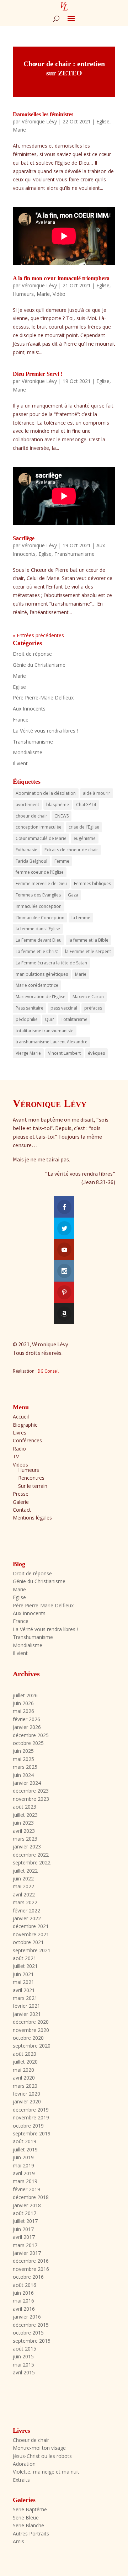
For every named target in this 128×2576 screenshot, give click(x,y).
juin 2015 (23, 2356)
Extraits (21, 2480)
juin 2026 (23, 1703)
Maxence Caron (88, 997)
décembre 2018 (31, 2197)
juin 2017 (23, 2229)
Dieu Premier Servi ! (38, 374)
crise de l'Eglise (84, 827)
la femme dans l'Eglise (38, 929)
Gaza (73, 895)
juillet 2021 (25, 1966)
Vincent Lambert (64, 1053)
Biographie (25, 1425)
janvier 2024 (27, 1783)
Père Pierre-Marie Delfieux (43, 698)
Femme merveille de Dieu (41, 883)
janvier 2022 (27, 1918)
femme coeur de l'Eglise (40, 872)
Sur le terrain (33, 1486)
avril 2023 (24, 1831)
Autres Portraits (31, 2534)
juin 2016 (23, 2293)
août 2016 (25, 2285)
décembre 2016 (31, 2261)
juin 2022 (23, 1878)
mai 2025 (23, 1759)
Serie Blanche (28, 2525)
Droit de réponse (32, 654)
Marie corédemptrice (37, 985)
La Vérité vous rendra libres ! (45, 731)
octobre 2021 (28, 1942)
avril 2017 (24, 2237)
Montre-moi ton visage (39, 2448)
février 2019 (26, 2189)
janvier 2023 (27, 1846)
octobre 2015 (28, 2333)
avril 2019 (24, 2173)
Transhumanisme (74, 554)
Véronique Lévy (39, 121)
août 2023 (25, 1807)
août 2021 (25, 1958)
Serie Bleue (26, 2518)
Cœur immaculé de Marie (41, 838)
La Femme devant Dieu (39, 940)
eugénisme (85, 838)
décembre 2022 (31, 1855)
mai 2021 (23, 1982)
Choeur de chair (31, 2440)
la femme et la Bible (89, 940)
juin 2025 (23, 1751)
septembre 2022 (32, 1862)
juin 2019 (23, 2157)
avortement (27, 805)
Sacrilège (24, 538)
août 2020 (25, 2054)
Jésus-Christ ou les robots (42, 2456)
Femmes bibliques (92, 883)
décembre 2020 (31, 2022)
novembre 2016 (31, 2269)
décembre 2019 (31, 2110)
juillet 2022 (25, 1871)
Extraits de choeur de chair (71, 850)
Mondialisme (28, 752)
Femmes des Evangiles (38, 895)
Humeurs (23, 294)
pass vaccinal (64, 1008)
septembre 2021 (32, 1950)
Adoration (24, 2464)
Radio (19, 1449)
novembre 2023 (31, 1799)
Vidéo (59, 294)
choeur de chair (31, 816)
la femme (81, 918)
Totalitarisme (74, 1019)
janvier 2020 (27, 2101)
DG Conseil (48, 1371)
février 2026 (26, 1719)
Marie (19, 130)
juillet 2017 (25, 2221)
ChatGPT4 (86, 805)
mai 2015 (23, 2365)
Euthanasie (26, 850)
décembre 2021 (31, 1926)
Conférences (27, 1440)
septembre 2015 (32, 2341)
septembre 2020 (32, 2046)
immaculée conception (39, 906)
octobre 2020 (28, 2038)
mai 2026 (23, 1711)
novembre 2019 (31, 2117)
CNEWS (62, 816)
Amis (18, 2541)
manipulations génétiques (42, 974)
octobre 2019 (28, 2126)
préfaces (93, 1008)
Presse (21, 1494)
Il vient (20, 763)
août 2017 (25, 2213)
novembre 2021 (31, 1934)
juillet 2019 (25, 2149)
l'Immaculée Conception (40, 918)
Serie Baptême (30, 2509)
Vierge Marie (28, 1053)
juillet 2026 (25, 1695)
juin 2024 (23, 1775)
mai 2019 (23, 2165)
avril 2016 (24, 2309)
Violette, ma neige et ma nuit (46, 2472)
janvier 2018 (27, 2205)
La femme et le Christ (37, 951)
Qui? (49, 1019)
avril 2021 (24, 1990)
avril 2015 (24, 2372)
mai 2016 (23, 2301)
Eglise (103, 121)
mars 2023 (25, 1839)
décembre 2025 (31, 1735)
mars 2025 (25, 1767)
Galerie (21, 1502)
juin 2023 (23, 1823)
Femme (62, 861)
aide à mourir (97, 793)
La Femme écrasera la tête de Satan (51, 963)
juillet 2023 (25, 1815)
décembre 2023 (31, 1791)
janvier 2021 (27, 2014)
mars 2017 (25, 2245)
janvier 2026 (27, 1727)
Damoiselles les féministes (43, 114)
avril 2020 (24, 2078)
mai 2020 (23, 2070)
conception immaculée (39, 827)
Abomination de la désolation (46, 793)
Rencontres (31, 1478)
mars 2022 (25, 1902)
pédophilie (27, 1019)
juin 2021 (23, 1974)
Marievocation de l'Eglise (41, 997)
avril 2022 (24, 1894)
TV (16, 1456)
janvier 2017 (27, 2253)
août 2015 (25, 2349)
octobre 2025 (28, 1743)
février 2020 (26, 2094)
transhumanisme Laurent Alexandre (52, 1042)
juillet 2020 (25, 2062)
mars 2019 (25, 2181)
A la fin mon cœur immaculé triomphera (61, 278)
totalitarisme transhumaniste (45, 1031)
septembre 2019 (32, 2133)
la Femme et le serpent (88, 951)
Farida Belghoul (31, 861)
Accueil (21, 1417)
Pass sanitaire (30, 1008)
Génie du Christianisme (39, 665)
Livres (20, 1433)
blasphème (58, 805)
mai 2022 (23, 1886)
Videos (20, 1465)
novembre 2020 (31, 2030)
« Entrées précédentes (38, 635)
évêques (96, 1053)
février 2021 (26, 2006)
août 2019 (25, 2141)
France (21, 720)
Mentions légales (32, 1518)
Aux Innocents (29, 709)
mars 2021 (25, 1998)
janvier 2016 (27, 2317)
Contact (22, 1510)
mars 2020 (25, 2086)
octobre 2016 (28, 2277)
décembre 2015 (31, 2325)
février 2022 (26, 1910)
